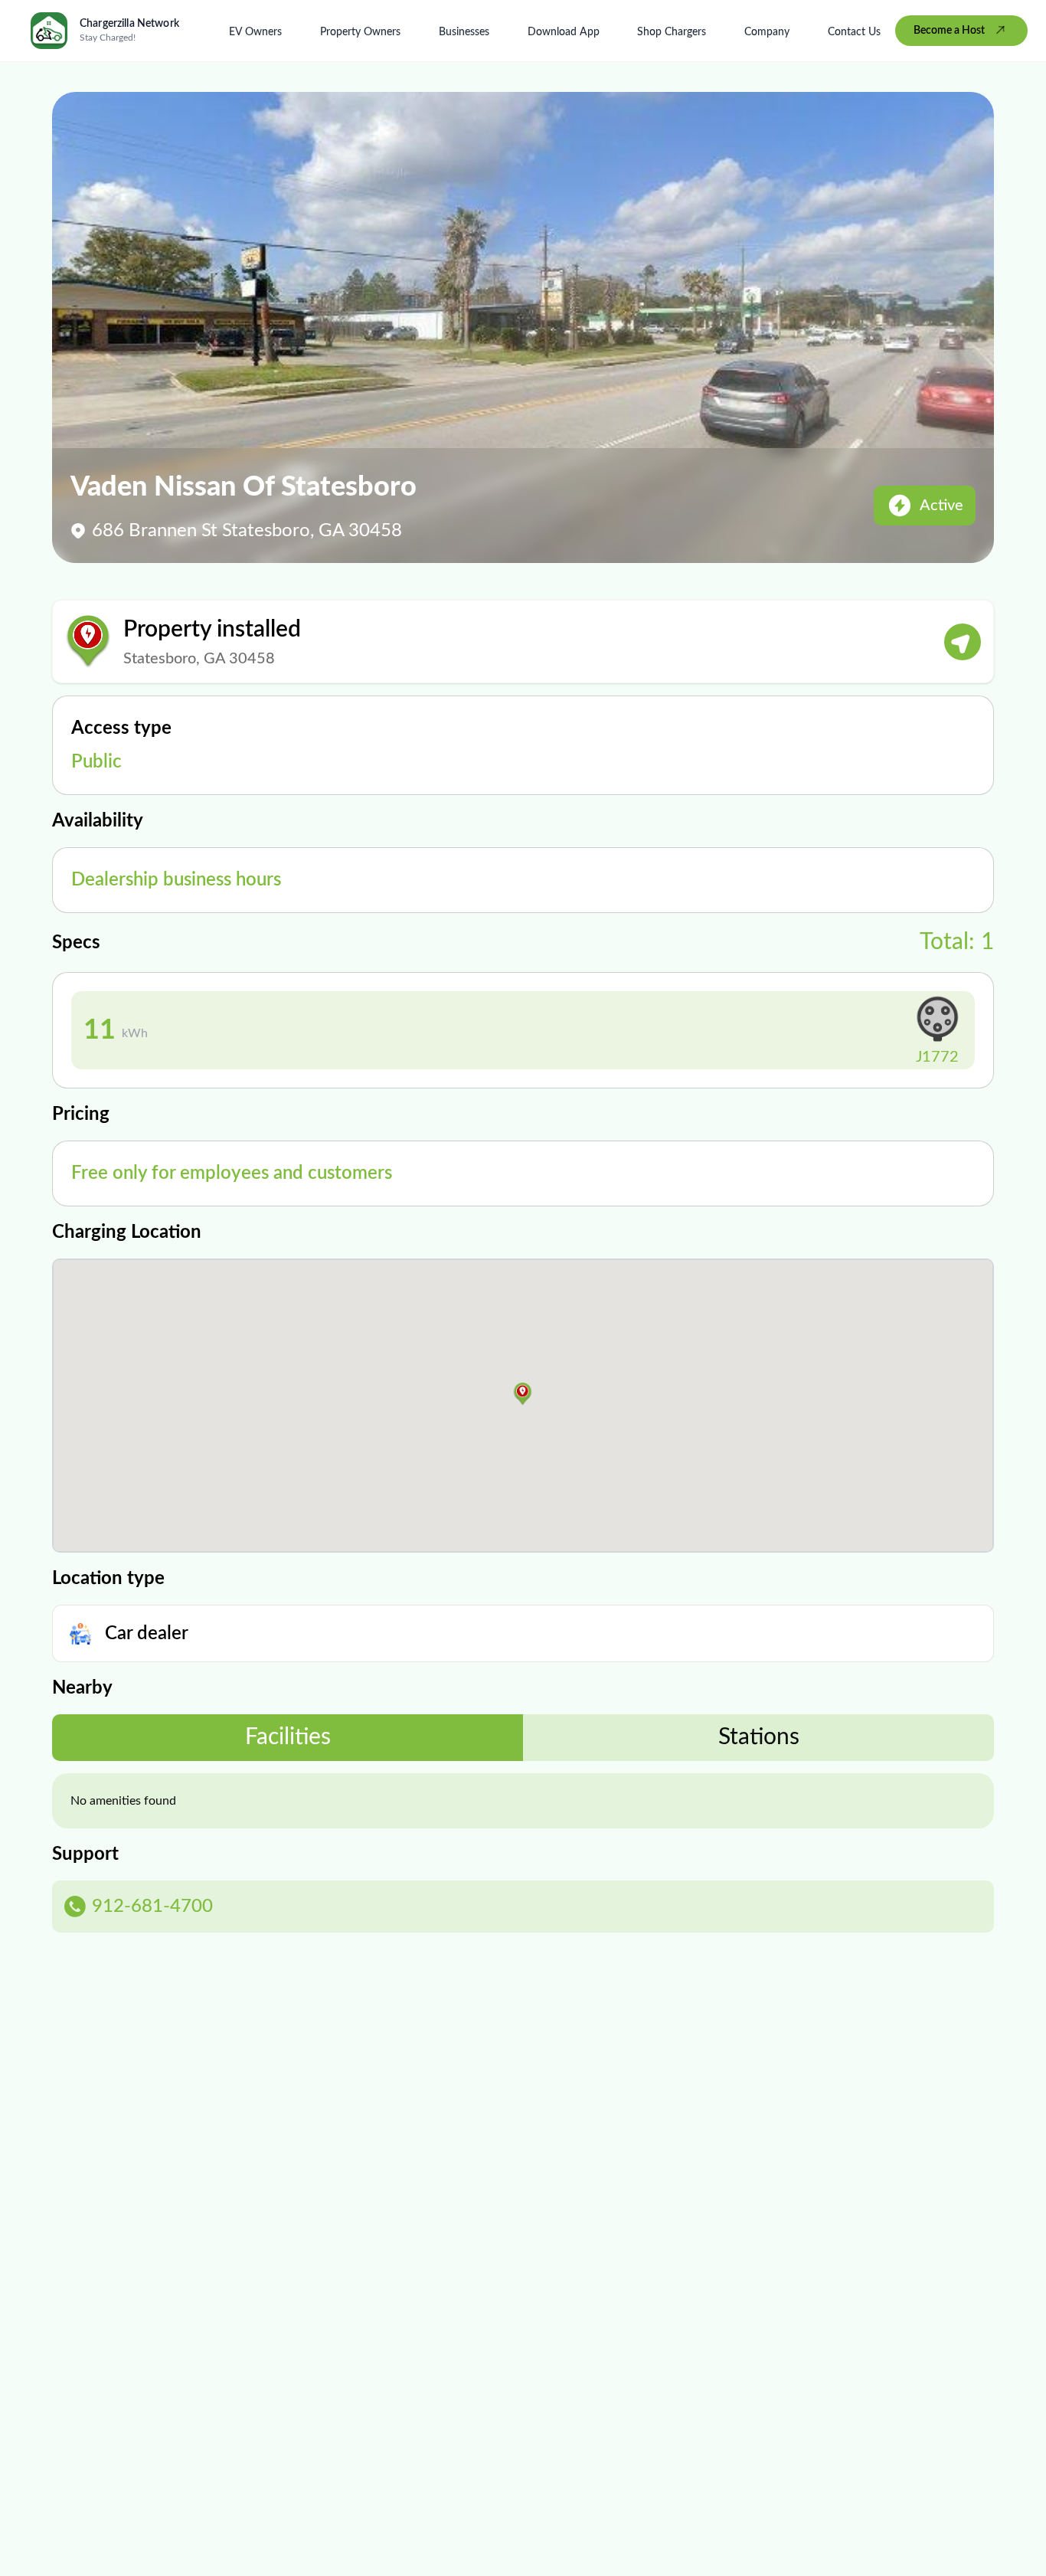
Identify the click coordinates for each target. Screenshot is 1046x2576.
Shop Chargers (672, 32)
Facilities (288, 1737)
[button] (523, 1394)
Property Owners (360, 32)
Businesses (464, 32)
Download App (564, 32)
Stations (759, 1737)
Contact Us (854, 32)
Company (767, 32)
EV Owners (255, 32)
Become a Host (949, 31)
